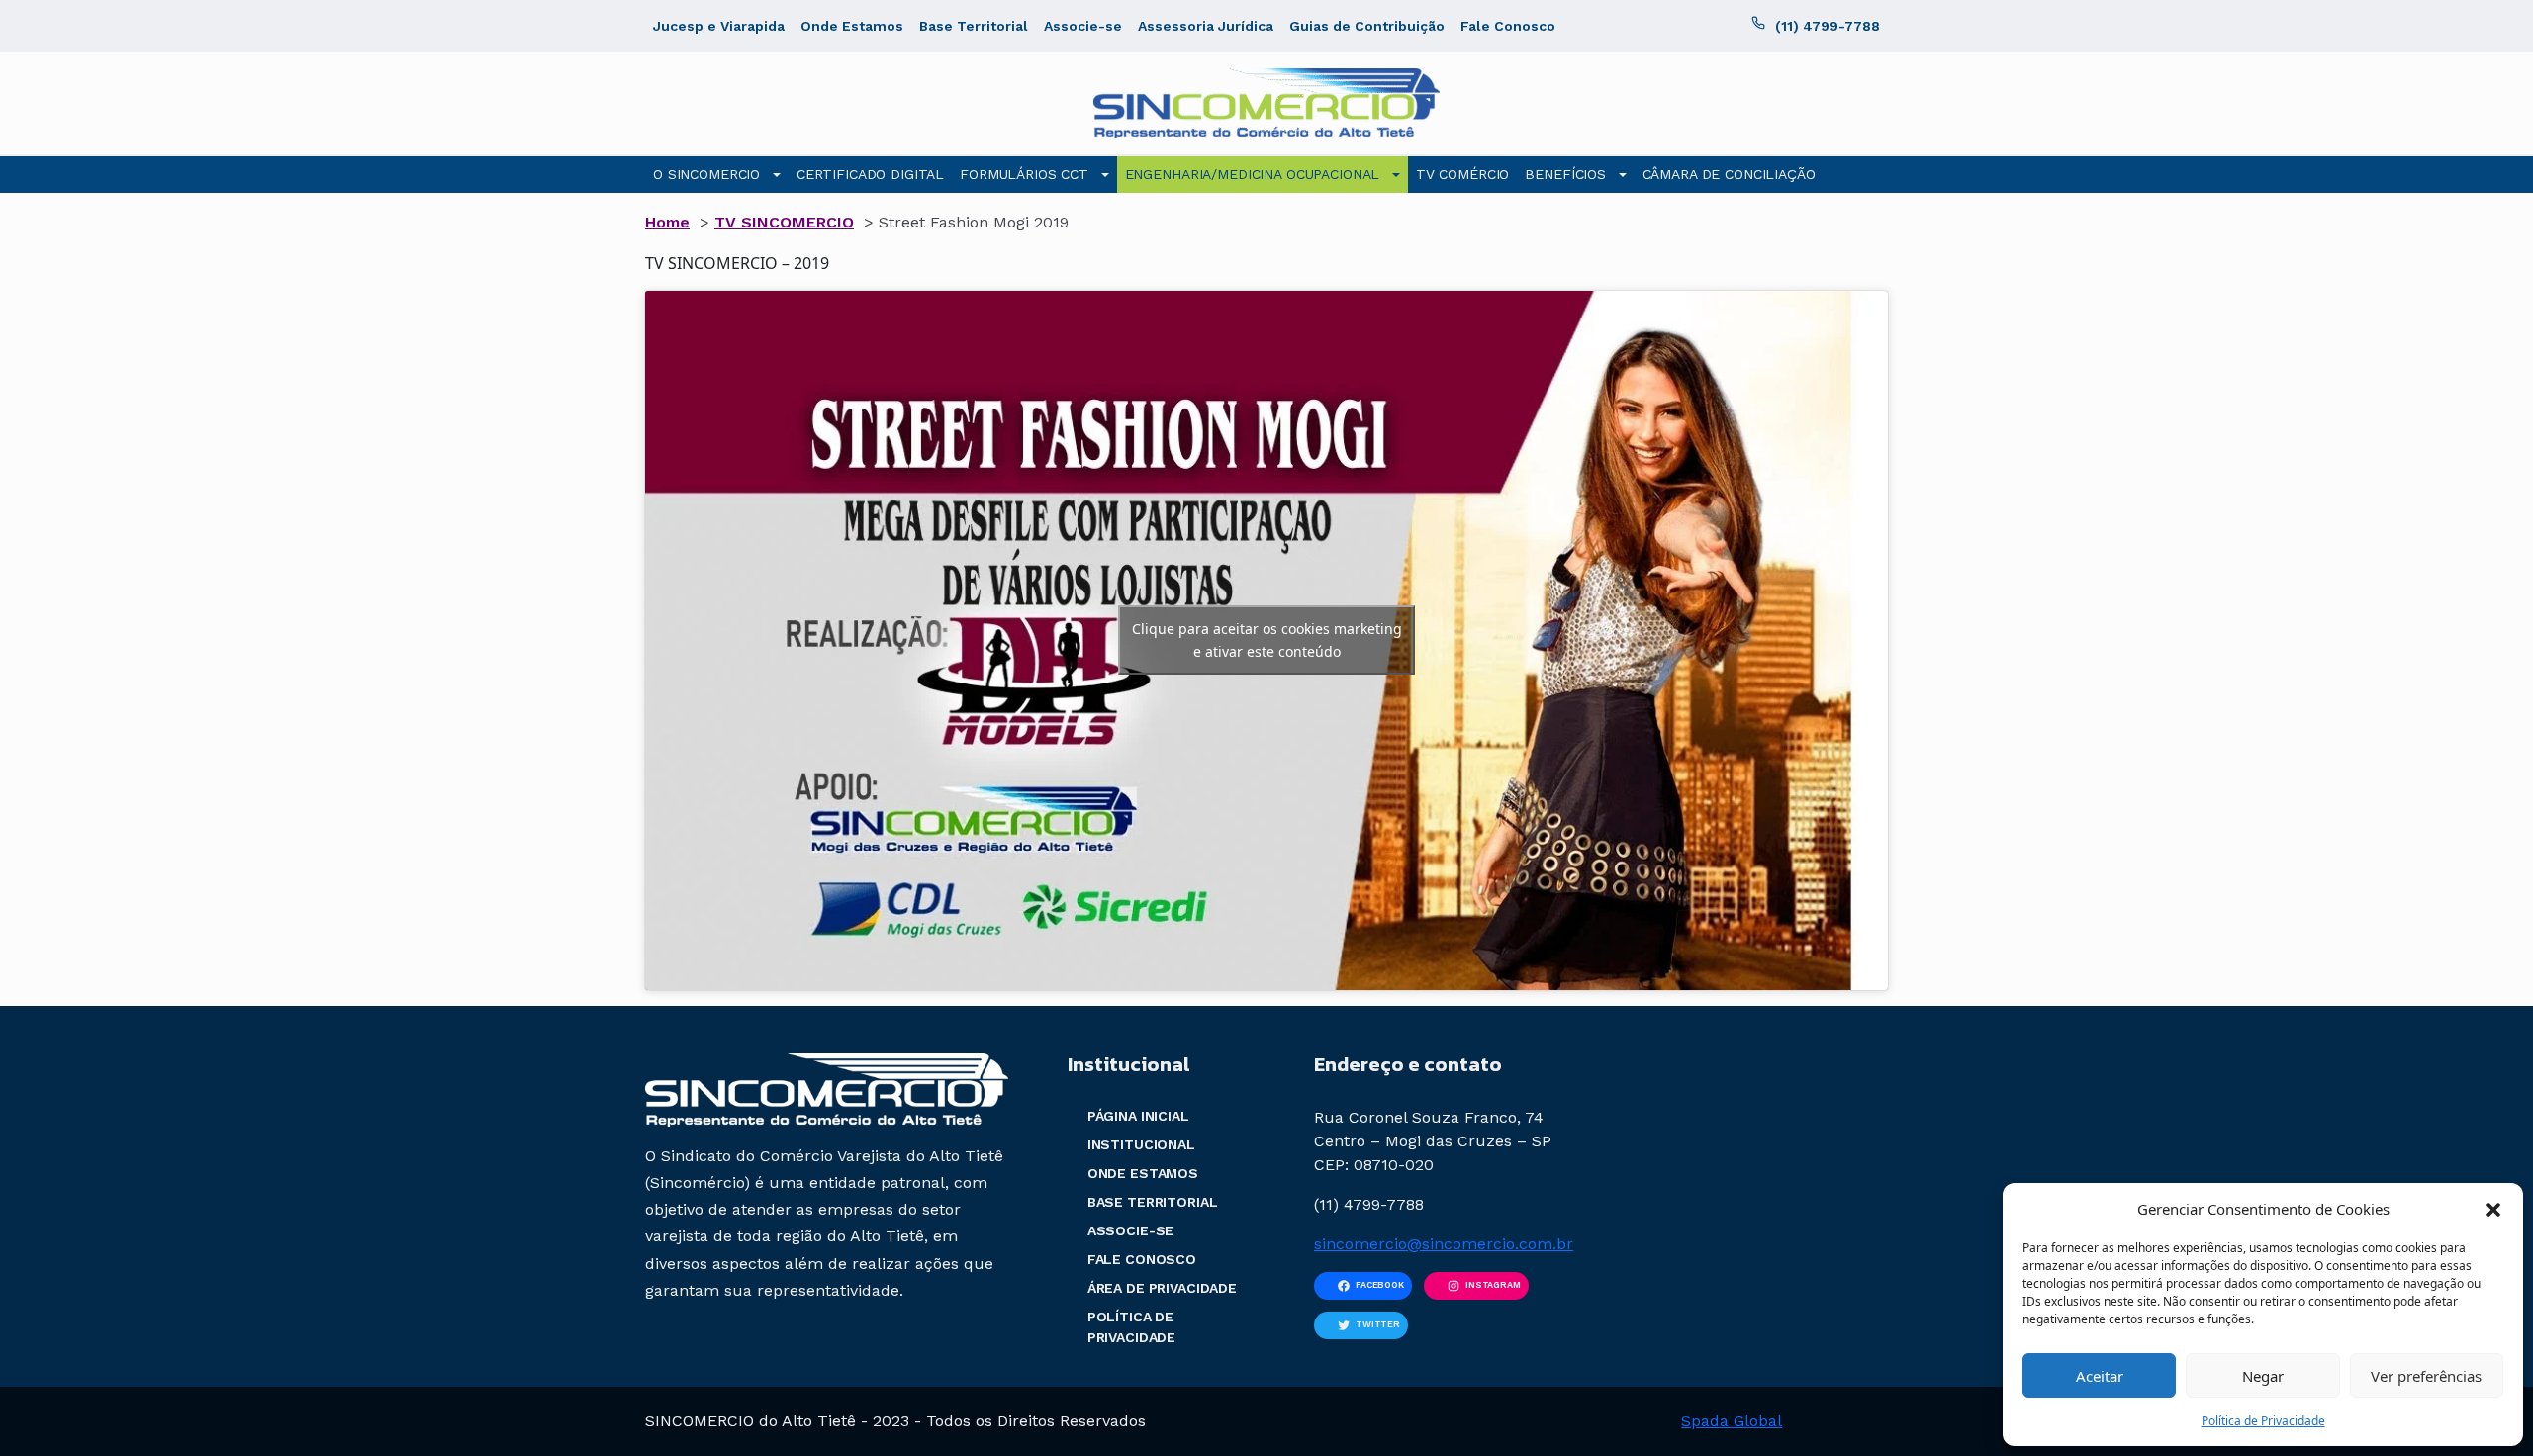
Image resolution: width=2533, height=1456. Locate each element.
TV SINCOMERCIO (784, 222)
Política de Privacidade (2263, 1421)
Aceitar (2100, 1376)
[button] (2493, 1209)
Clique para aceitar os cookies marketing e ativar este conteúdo (1267, 640)
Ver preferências (2426, 1376)
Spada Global (1732, 1421)
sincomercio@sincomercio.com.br (1444, 1244)
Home (667, 222)
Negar (2263, 1376)
